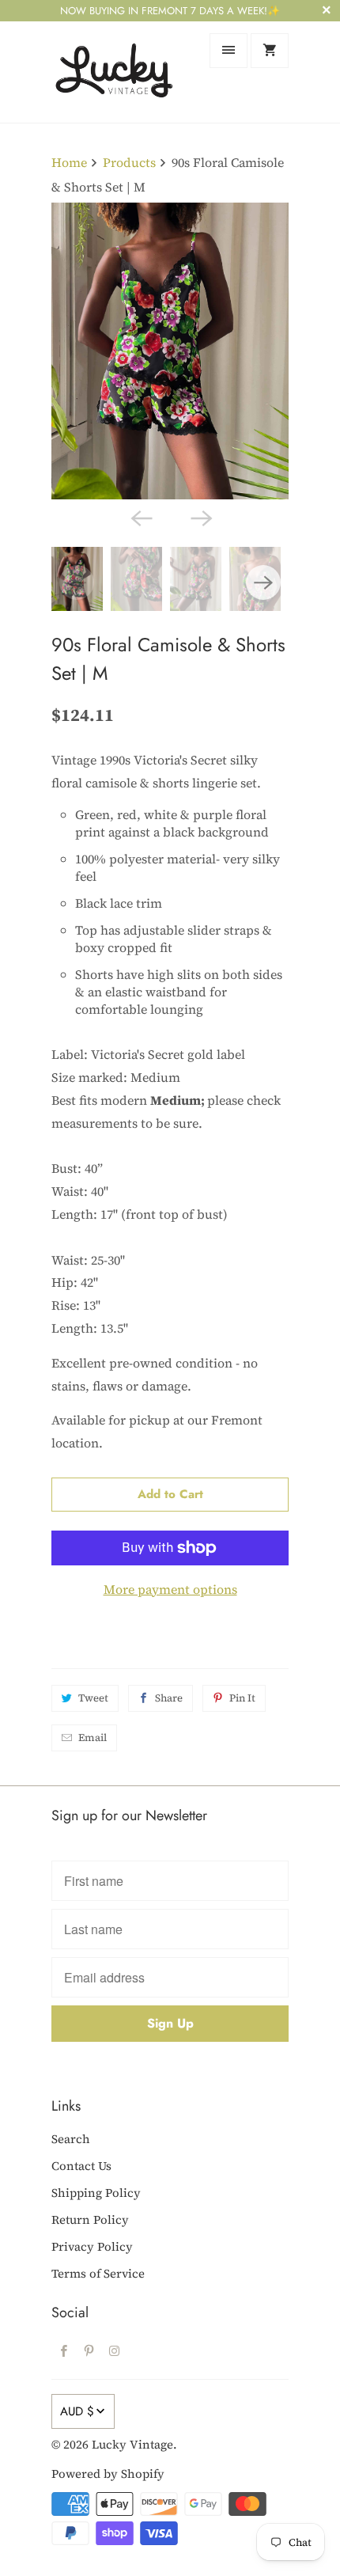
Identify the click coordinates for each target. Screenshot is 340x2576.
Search (71, 2139)
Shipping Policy (96, 2193)
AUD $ (77, 2411)
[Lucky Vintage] (115, 72)
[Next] (200, 517)
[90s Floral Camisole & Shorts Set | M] (170, 351)
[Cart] (270, 51)
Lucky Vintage (132, 2444)
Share (169, 1698)
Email (93, 1738)
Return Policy (90, 2219)
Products (129, 162)
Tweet (93, 1698)
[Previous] (140, 517)
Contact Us (81, 2166)
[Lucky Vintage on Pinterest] (89, 2350)
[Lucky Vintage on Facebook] (64, 2350)
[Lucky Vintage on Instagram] (115, 2350)
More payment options (170, 1589)
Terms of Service (98, 2273)
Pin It (242, 1698)
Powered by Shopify (108, 2474)
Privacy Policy (92, 2246)
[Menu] (229, 51)
